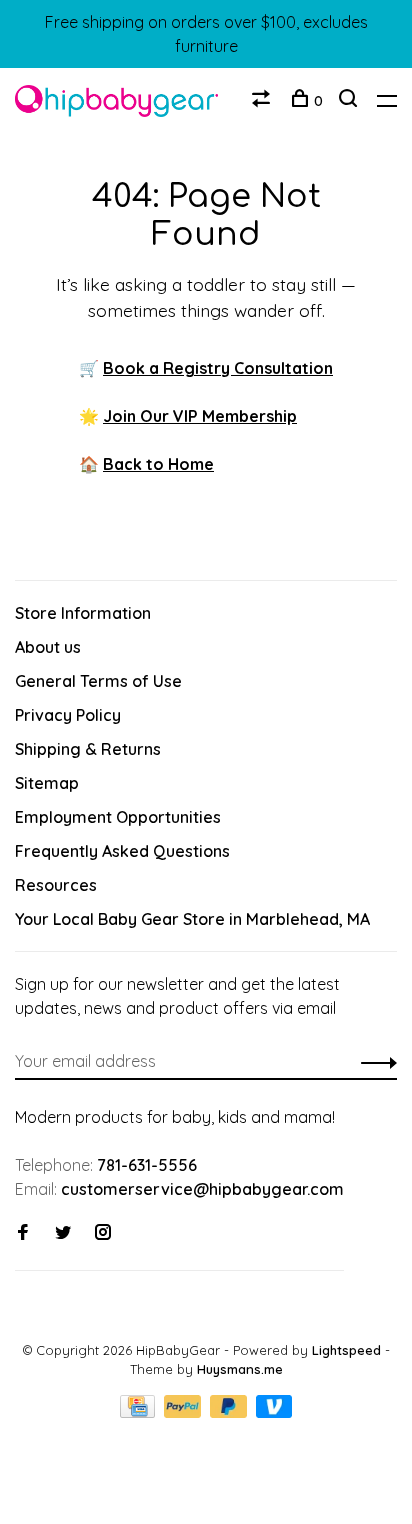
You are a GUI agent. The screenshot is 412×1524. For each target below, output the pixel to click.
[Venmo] (274, 1412)
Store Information (83, 613)
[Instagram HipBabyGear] (103, 1233)
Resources (56, 885)
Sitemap (47, 783)
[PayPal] (184, 1412)
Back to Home (158, 464)
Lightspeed (346, 1350)
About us (48, 647)
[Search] (350, 101)
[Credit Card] (140, 1412)
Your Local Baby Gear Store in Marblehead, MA (192, 919)
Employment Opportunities (118, 817)
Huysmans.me (240, 1369)
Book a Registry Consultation (218, 368)
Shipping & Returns (88, 749)
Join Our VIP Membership (200, 416)
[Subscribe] (373, 1061)
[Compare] (263, 101)
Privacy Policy (68, 715)
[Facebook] (23, 1233)
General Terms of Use (98, 681)
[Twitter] (63, 1233)
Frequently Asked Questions (122, 851)
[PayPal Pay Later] (230, 1412)
